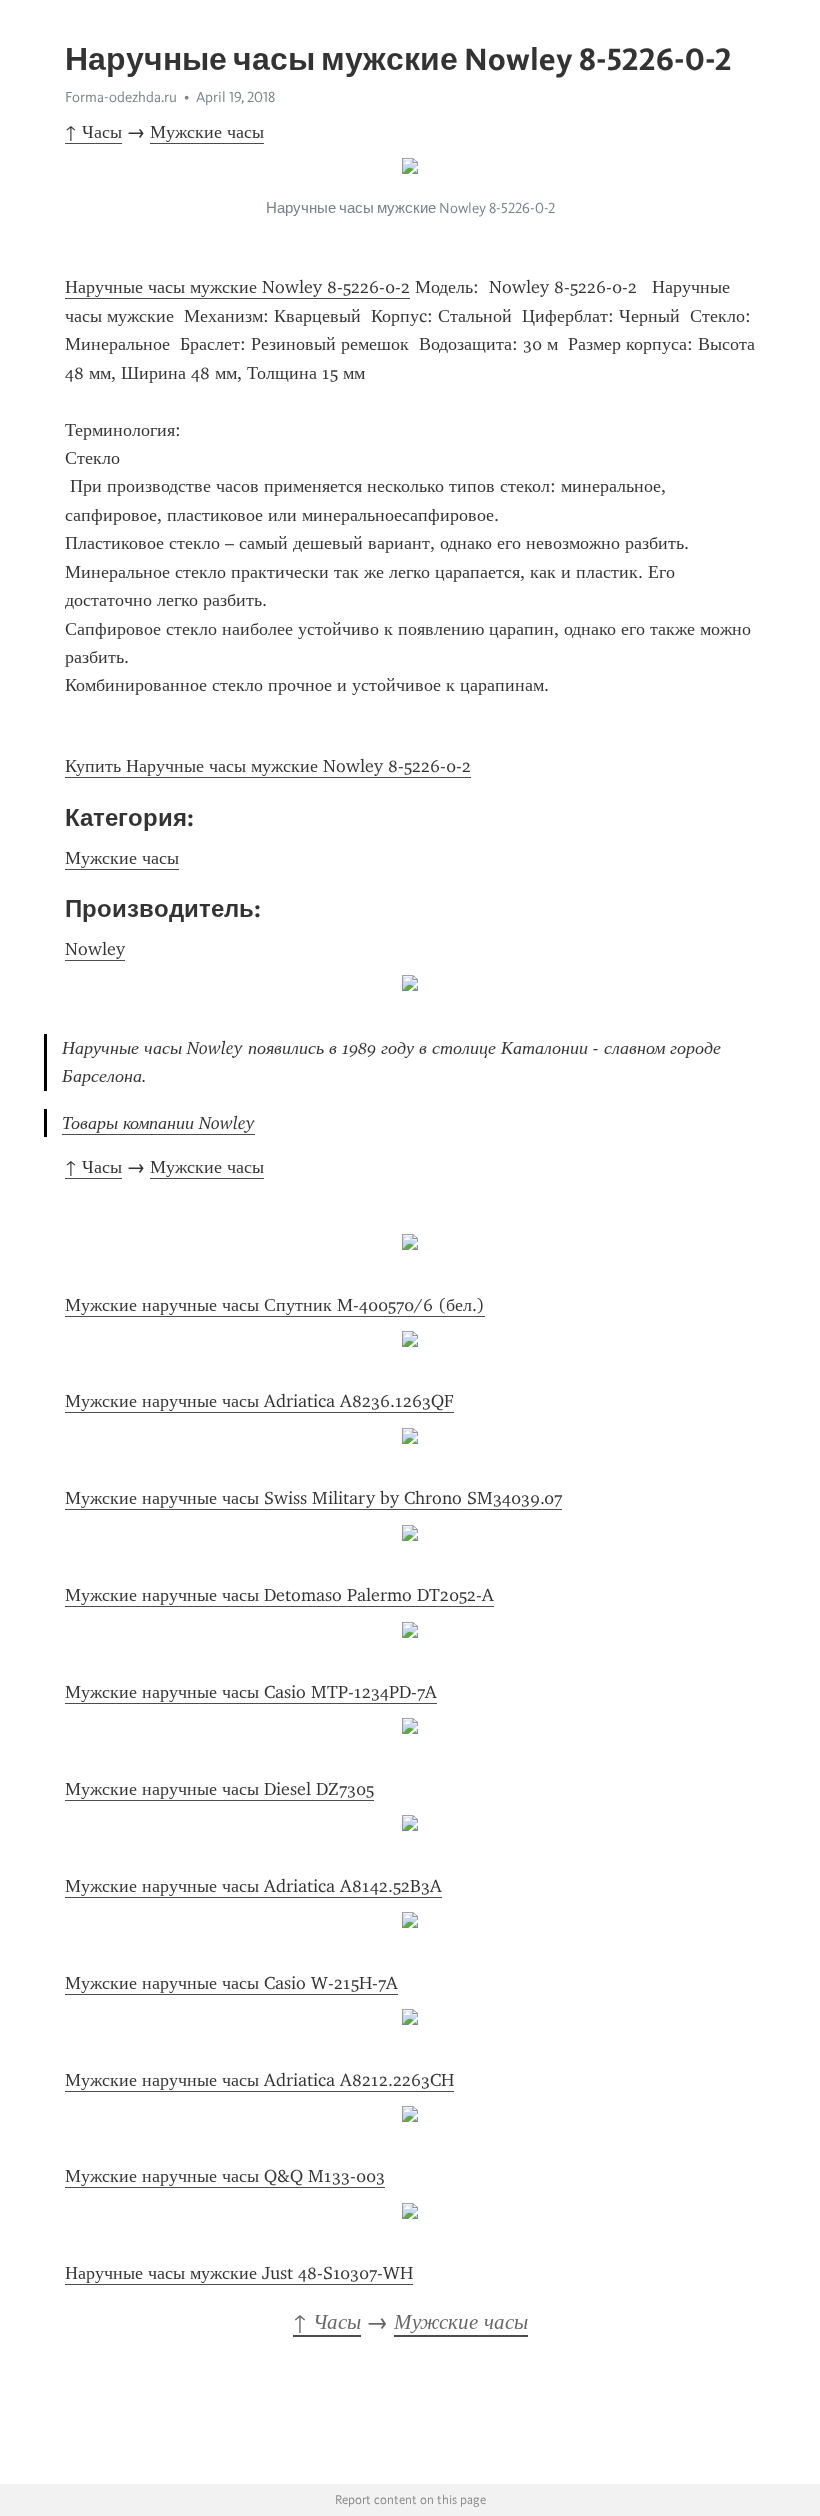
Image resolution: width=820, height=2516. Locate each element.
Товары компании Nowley (158, 1123)
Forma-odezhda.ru (121, 97)
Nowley (95, 949)
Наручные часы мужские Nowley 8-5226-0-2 (237, 287)
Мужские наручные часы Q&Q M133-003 (225, 2176)
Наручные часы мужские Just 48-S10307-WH (239, 2273)
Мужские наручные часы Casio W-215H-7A (231, 1983)
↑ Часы (93, 132)
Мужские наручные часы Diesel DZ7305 (219, 1789)
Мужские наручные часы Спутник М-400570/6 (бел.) (275, 1305)
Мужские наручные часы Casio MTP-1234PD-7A (251, 1692)
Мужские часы (207, 132)
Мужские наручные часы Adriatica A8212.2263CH (259, 2080)
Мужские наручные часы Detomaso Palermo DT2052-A (279, 1595)
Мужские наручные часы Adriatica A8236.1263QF (259, 1401)
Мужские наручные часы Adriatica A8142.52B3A (253, 1886)
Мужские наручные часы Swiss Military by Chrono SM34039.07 (313, 1498)
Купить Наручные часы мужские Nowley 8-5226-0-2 (268, 766)
